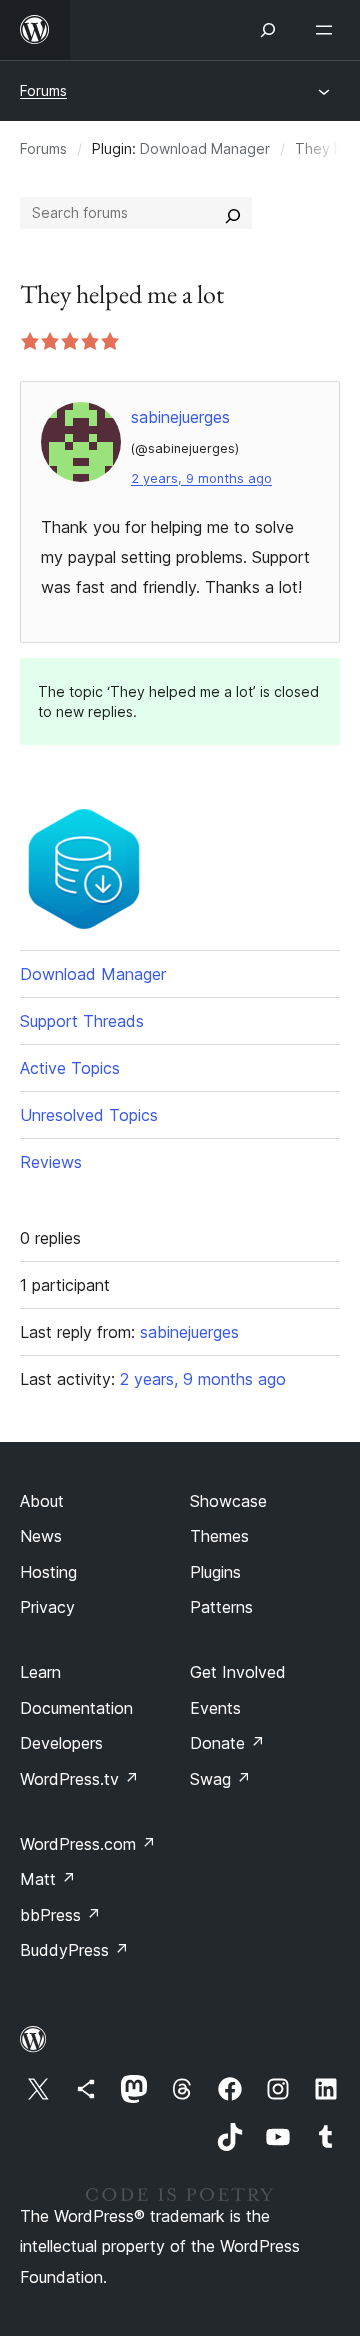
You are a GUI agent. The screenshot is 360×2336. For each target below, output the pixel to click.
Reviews (51, 1162)
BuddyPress (74, 1950)
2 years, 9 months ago (201, 478)
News (41, 1536)
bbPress (60, 1915)
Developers (61, 1743)
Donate (227, 1743)
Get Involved (238, 1672)
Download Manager (205, 148)
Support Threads (82, 1021)
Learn (40, 1672)
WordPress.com (88, 1844)
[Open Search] (268, 30)
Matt (48, 1879)
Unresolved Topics (89, 1115)
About (42, 1501)
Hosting (48, 1572)
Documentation (76, 1708)
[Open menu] (328, 30)
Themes (219, 1536)
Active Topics (70, 1068)
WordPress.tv (79, 1779)
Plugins (215, 1572)
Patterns (221, 1607)
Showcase (228, 1501)
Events (215, 1708)
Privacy (47, 1607)
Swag (220, 1779)
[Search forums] (233, 213)
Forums (43, 90)
